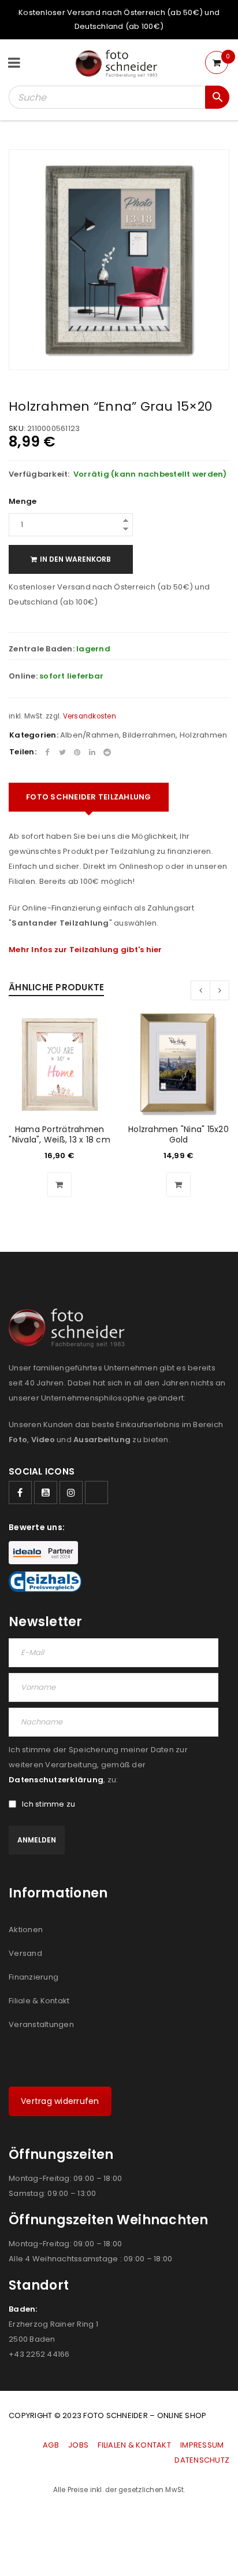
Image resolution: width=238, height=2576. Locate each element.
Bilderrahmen (149, 735)
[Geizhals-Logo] (45, 1582)
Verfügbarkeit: (39, 474)
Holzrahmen (204, 735)
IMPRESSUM (202, 2445)
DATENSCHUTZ (202, 2460)
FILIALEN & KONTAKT (134, 2445)
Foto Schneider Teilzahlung (89, 797)
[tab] (89, 797)
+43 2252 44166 (39, 2354)
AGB (52, 2445)
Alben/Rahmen (90, 735)
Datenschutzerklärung (56, 1780)
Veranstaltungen (41, 2024)
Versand (25, 1953)
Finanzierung (34, 1977)
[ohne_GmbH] (70, 1328)
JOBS (78, 2445)
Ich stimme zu (49, 1804)
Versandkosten (90, 716)
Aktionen (26, 1930)
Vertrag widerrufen (60, 2101)
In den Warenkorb (75, 559)
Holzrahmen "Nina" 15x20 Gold (178, 1134)
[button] (59, 1185)
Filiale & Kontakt (39, 2001)
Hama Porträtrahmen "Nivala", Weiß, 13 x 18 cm (59, 1134)
